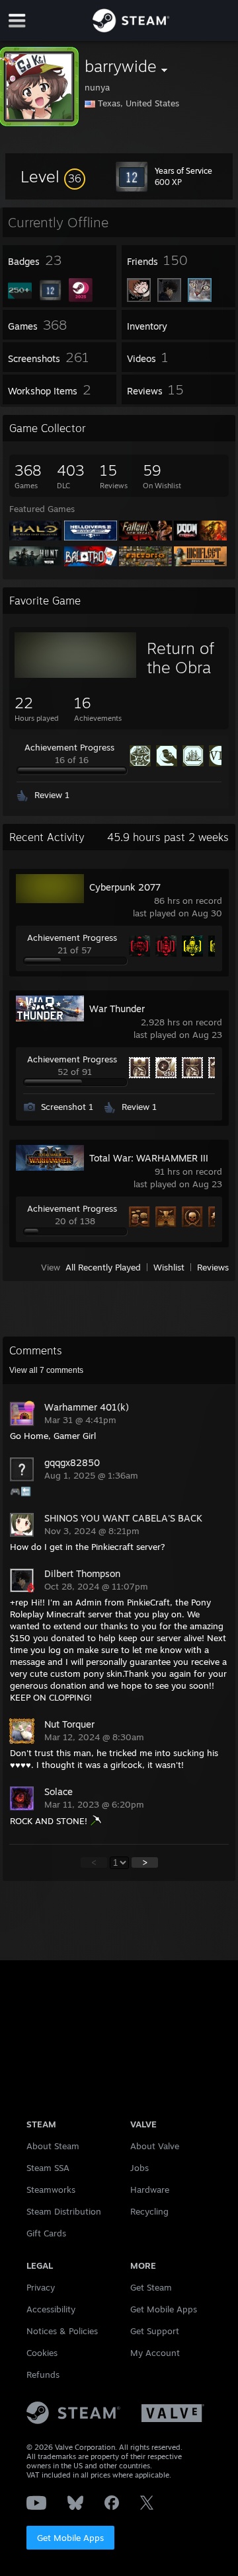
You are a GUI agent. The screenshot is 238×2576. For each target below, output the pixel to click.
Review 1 (52, 795)
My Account (155, 2353)
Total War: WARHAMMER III (149, 1158)
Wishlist (169, 1267)
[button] (53, 176)
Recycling (149, 2211)
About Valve (155, 2146)
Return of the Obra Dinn (180, 667)
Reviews (213, 1267)
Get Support (155, 2331)
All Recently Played (103, 1267)
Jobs (139, 2168)
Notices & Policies (62, 2331)
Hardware (150, 2190)
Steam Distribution (64, 2211)
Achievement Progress (69, 747)
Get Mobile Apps (70, 2538)
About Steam (53, 2146)
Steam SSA (48, 2168)
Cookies (42, 2353)
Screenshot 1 (67, 1107)
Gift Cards (46, 2233)
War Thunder (117, 1009)
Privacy (41, 2287)
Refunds (43, 2374)
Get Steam (151, 2287)
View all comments (46, 1370)
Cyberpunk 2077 (125, 887)
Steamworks (51, 2190)
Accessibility (51, 2309)
